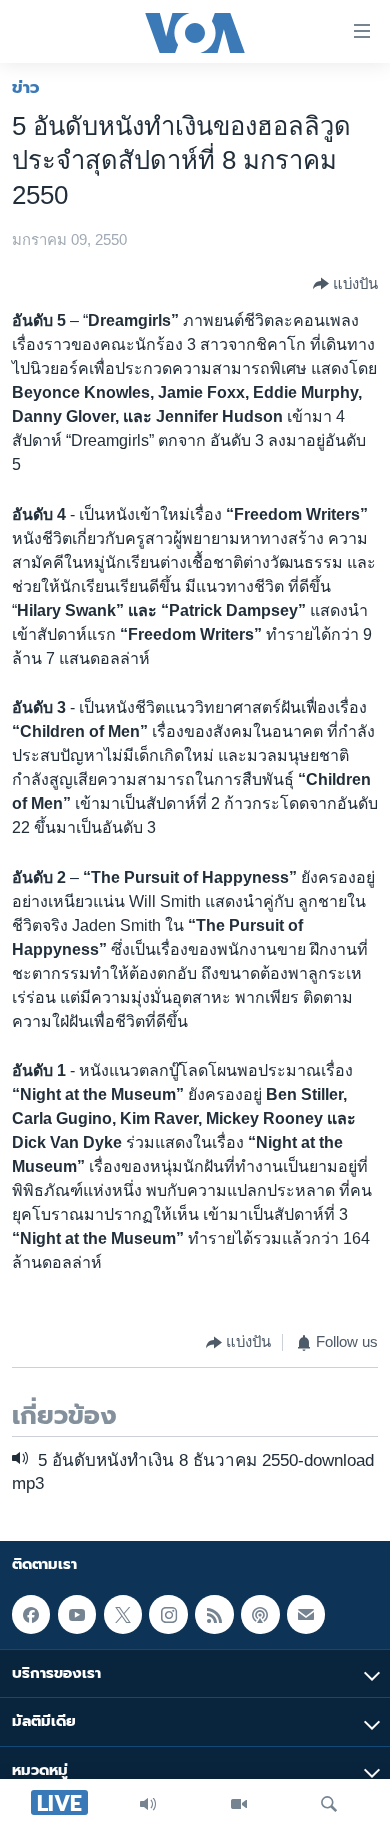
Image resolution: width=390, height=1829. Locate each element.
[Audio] (148, 1804)
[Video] (239, 1804)
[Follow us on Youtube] (77, 1614)
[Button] (345, 284)
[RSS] (214, 1614)
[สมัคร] (306, 1614)
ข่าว (26, 87)
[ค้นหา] (329, 1804)
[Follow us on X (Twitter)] (123, 1614)
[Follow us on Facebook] (31, 1614)
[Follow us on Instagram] (168, 1614)
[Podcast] (260, 1614)
